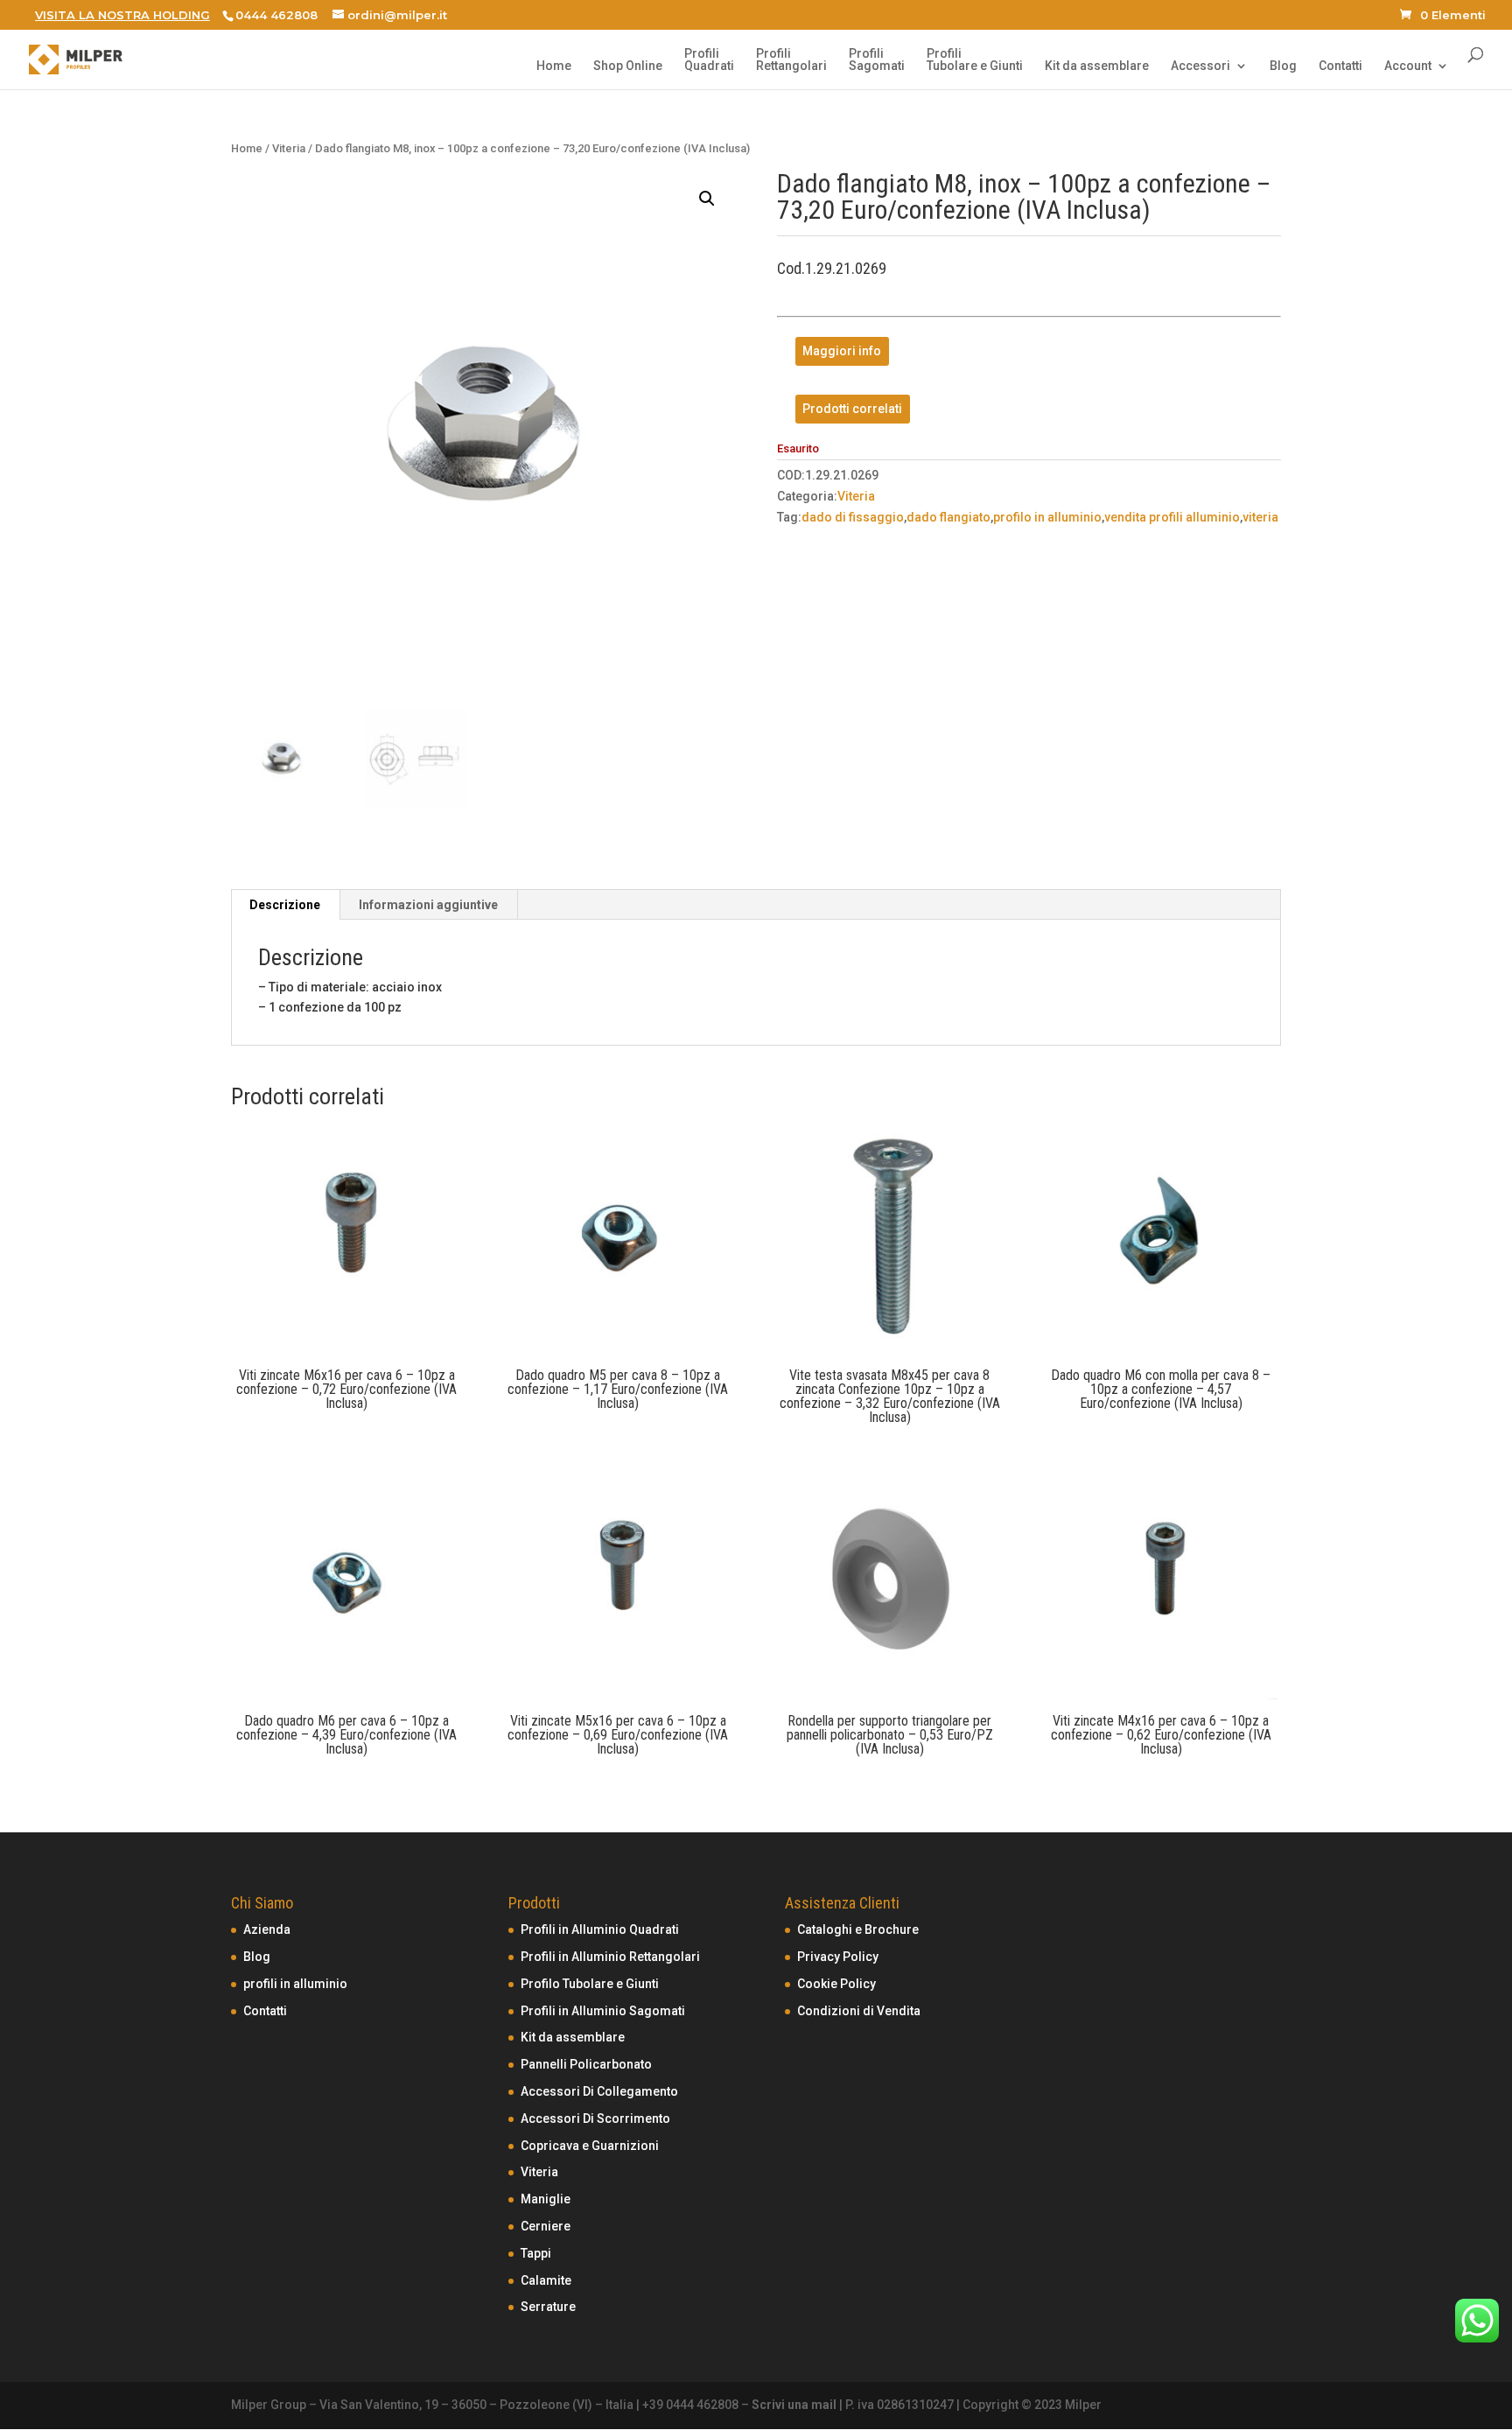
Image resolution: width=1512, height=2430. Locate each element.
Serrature (548, 2307)
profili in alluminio (295, 1984)
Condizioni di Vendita (859, 2011)
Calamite (546, 2280)
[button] (707, 199)
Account (1408, 66)
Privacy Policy (838, 1957)
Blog (1283, 66)
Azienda (267, 1929)
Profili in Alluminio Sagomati (603, 2011)
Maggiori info (842, 352)
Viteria (289, 148)
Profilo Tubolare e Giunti (590, 1984)
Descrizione (285, 905)
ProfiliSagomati (877, 60)
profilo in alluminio (1047, 517)
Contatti (1340, 66)
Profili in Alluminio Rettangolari (610, 1957)
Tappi (536, 2253)
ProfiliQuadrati (709, 60)
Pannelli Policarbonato (586, 2064)
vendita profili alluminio (1172, 517)
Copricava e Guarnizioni (590, 2146)
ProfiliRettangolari (791, 60)
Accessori (1200, 66)
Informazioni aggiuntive (428, 905)
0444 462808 (276, 15)
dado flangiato (948, 517)
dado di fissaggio (853, 517)
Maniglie (546, 2199)
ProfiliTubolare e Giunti (975, 60)
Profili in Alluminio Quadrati (600, 1929)
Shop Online (628, 66)
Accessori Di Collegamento (599, 2091)
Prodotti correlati (852, 409)
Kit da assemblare (1097, 66)
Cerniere (546, 2226)
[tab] (285, 905)
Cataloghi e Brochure (858, 1929)
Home (554, 66)
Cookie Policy (836, 1984)
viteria (1260, 517)
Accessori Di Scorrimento (595, 2118)
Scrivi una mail (794, 2405)
